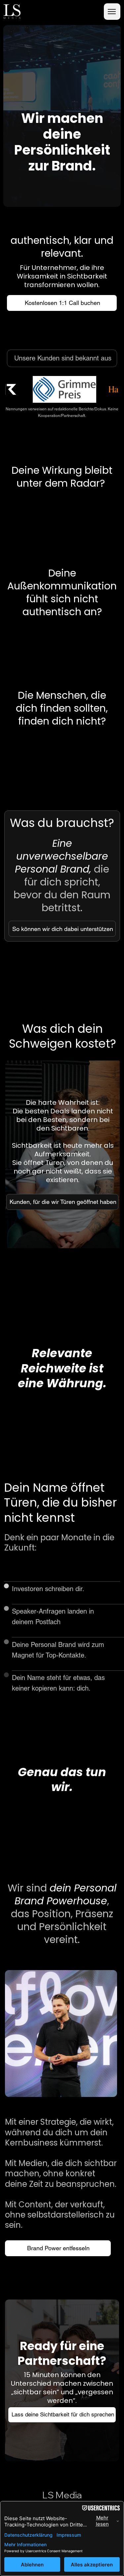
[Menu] (112, 12)
